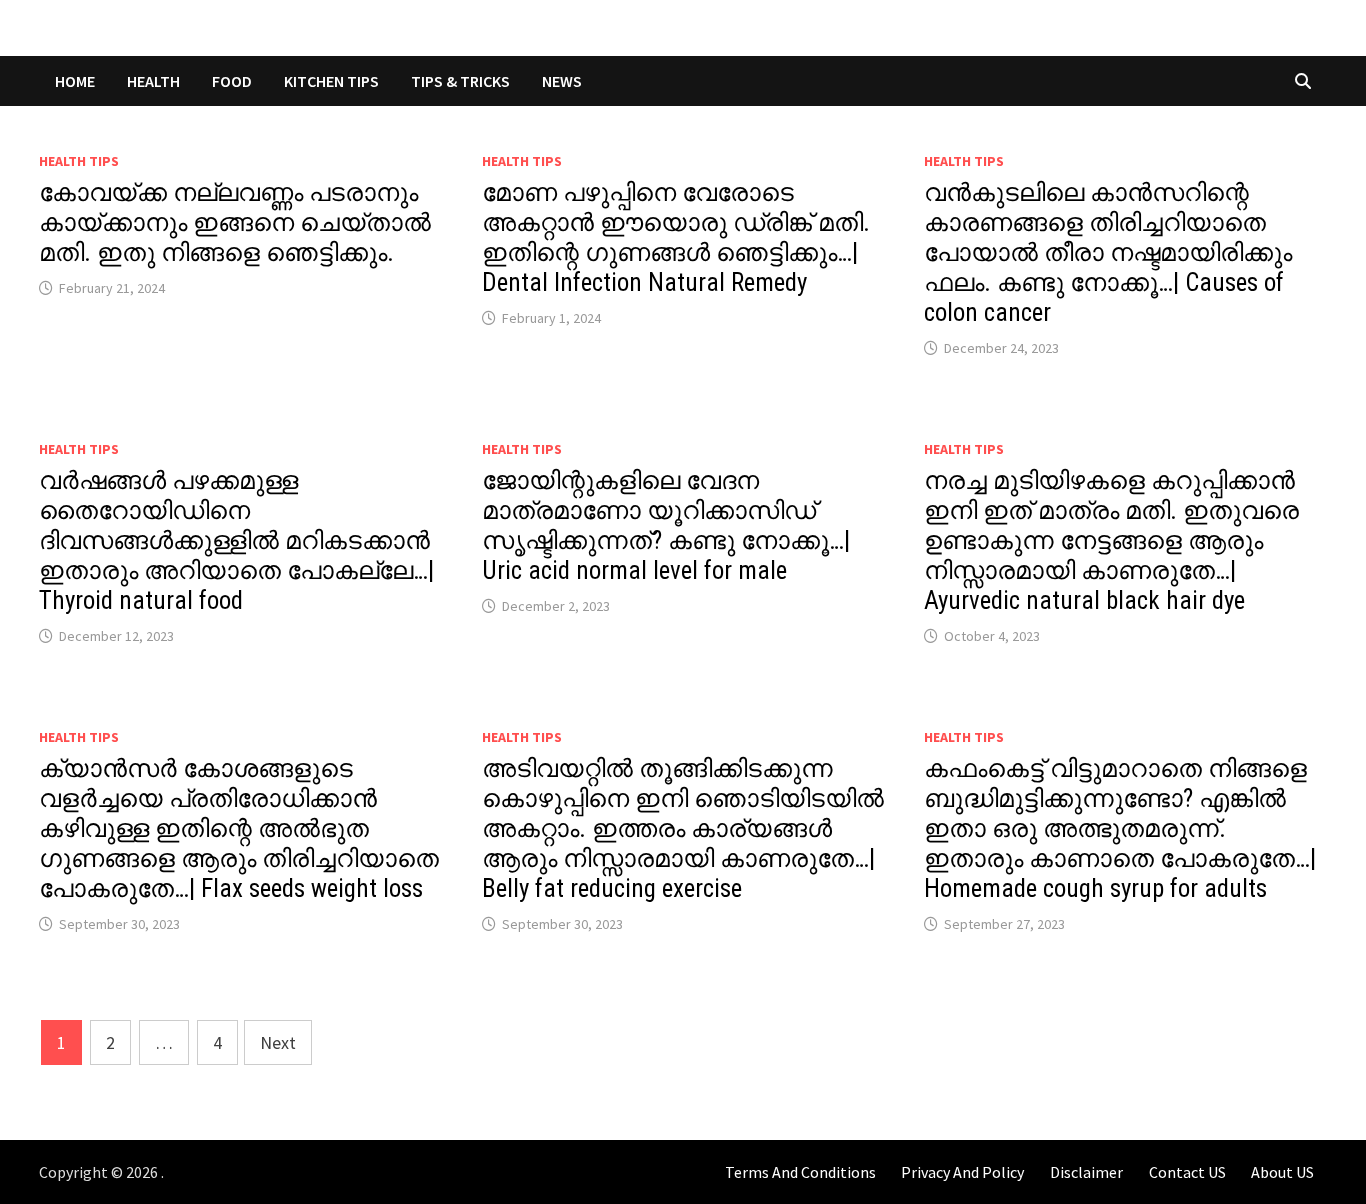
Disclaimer (1086, 1172)
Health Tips (79, 161)
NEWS (562, 81)
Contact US (1187, 1172)
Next (278, 1042)
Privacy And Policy (962, 1172)
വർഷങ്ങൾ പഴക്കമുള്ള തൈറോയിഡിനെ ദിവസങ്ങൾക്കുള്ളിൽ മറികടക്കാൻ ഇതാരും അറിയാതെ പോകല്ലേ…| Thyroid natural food (236, 540)
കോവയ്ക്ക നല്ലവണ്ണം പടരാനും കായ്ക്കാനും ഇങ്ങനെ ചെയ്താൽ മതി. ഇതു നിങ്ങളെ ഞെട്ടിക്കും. (235, 222)
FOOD (232, 81)
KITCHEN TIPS (331, 81)
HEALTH (153, 81)
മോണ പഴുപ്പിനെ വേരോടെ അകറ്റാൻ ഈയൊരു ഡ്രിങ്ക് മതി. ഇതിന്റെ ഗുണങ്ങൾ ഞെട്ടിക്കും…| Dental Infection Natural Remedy (676, 237)
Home (75, 81)
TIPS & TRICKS (460, 81)
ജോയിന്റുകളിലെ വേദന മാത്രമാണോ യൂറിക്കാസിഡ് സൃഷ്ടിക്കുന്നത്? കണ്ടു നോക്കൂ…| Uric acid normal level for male (666, 525)
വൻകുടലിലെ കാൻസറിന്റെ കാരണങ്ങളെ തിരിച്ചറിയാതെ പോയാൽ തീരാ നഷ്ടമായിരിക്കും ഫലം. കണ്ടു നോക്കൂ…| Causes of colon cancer (1108, 252)
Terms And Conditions (800, 1172)
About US (1282, 1172)
